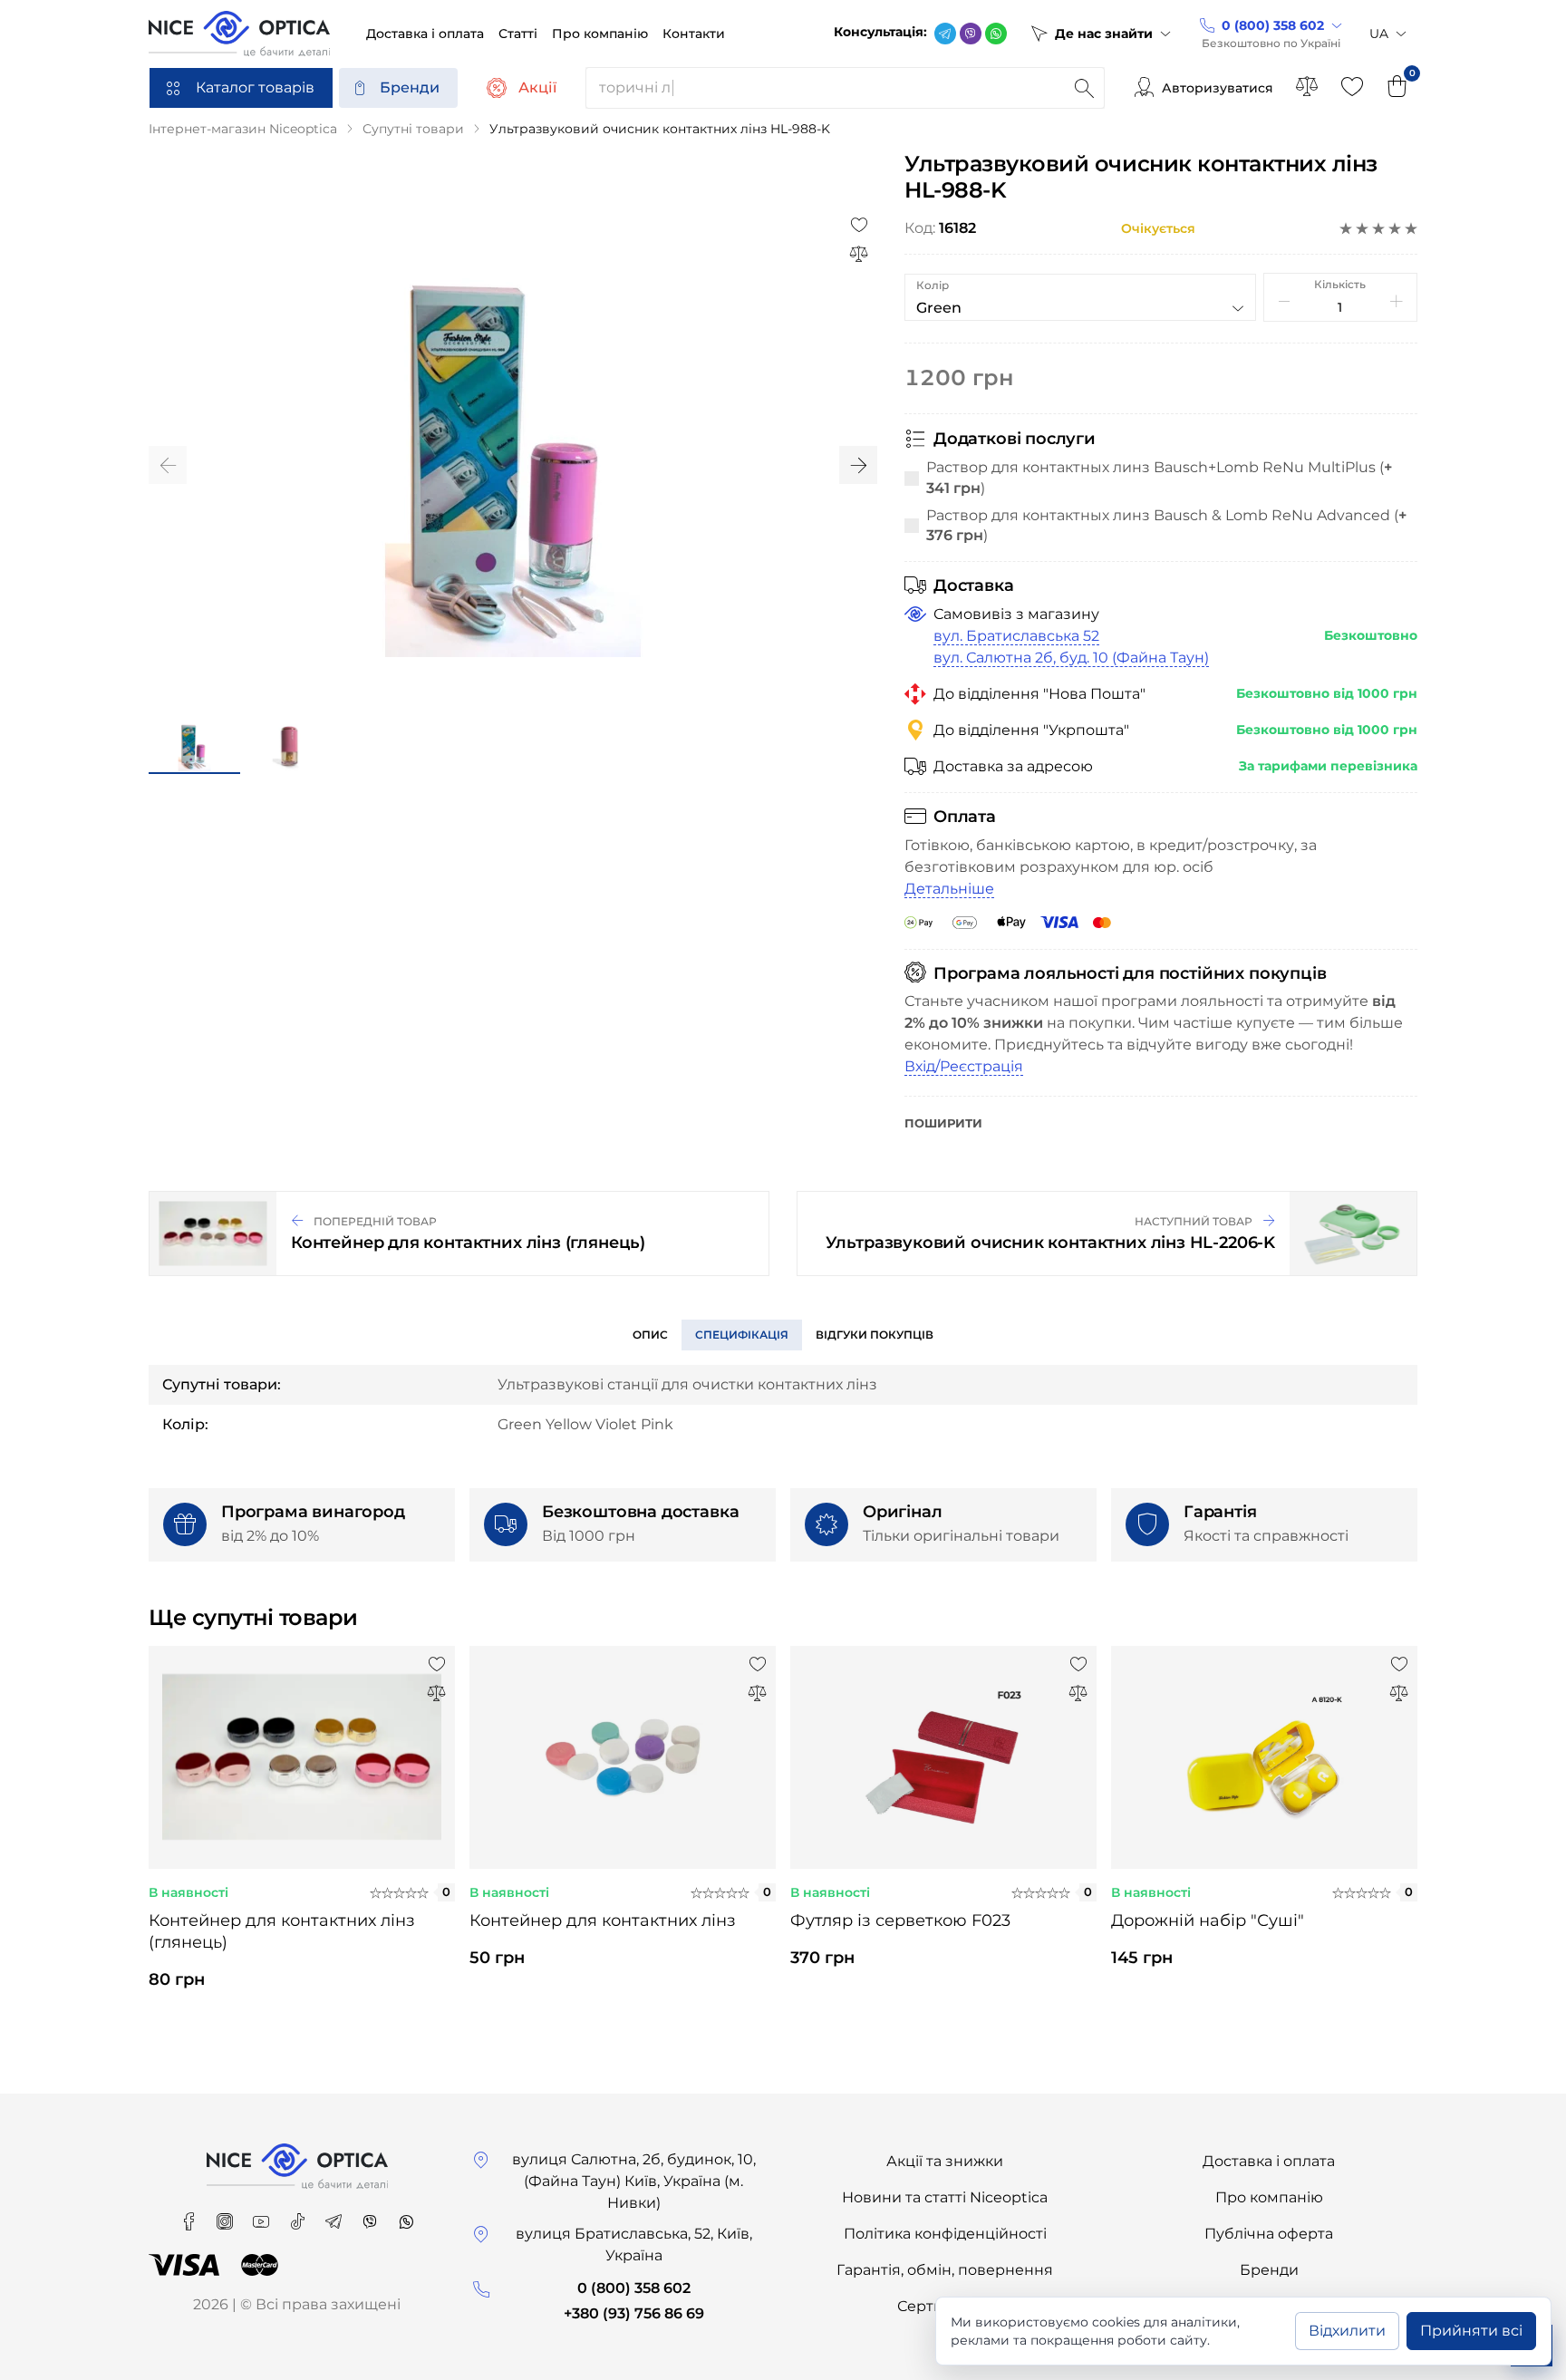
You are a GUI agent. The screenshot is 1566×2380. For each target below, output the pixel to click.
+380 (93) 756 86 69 (634, 2313)
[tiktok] (299, 2216)
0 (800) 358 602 (634, 2288)
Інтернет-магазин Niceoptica (243, 129)
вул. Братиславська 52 (1016, 636)
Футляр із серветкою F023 (900, 1920)
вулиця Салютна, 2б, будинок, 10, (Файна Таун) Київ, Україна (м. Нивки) (634, 2181)
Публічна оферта (1269, 2234)
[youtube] (263, 2216)
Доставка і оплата (1269, 2161)
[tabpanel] (302, 1833)
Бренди (410, 87)
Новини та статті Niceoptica (945, 2197)
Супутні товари (413, 129)
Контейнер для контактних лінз (603, 1920)
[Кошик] (1397, 88)
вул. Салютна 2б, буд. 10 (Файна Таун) (1071, 658)
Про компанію (1269, 2197)
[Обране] (1352, 88)
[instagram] (227, 2216)
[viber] (971, 34)
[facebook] (190, 2216)
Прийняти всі (1471, 2331)
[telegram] (945, 34)
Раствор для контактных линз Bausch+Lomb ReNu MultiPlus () (1159, 477)
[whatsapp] (996, 34)
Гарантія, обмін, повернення (945, 2270)
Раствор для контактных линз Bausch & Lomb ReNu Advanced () (1166, 525)
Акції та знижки (945, 2161)
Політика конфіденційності (945, 2234)
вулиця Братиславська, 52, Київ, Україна (634, 2245)
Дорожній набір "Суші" (1208, 1920)
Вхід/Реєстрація (964, 1066)
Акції (537, 87)
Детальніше (949, 889)
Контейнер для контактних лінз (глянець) (282, 1931)
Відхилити (1347, 2331)
